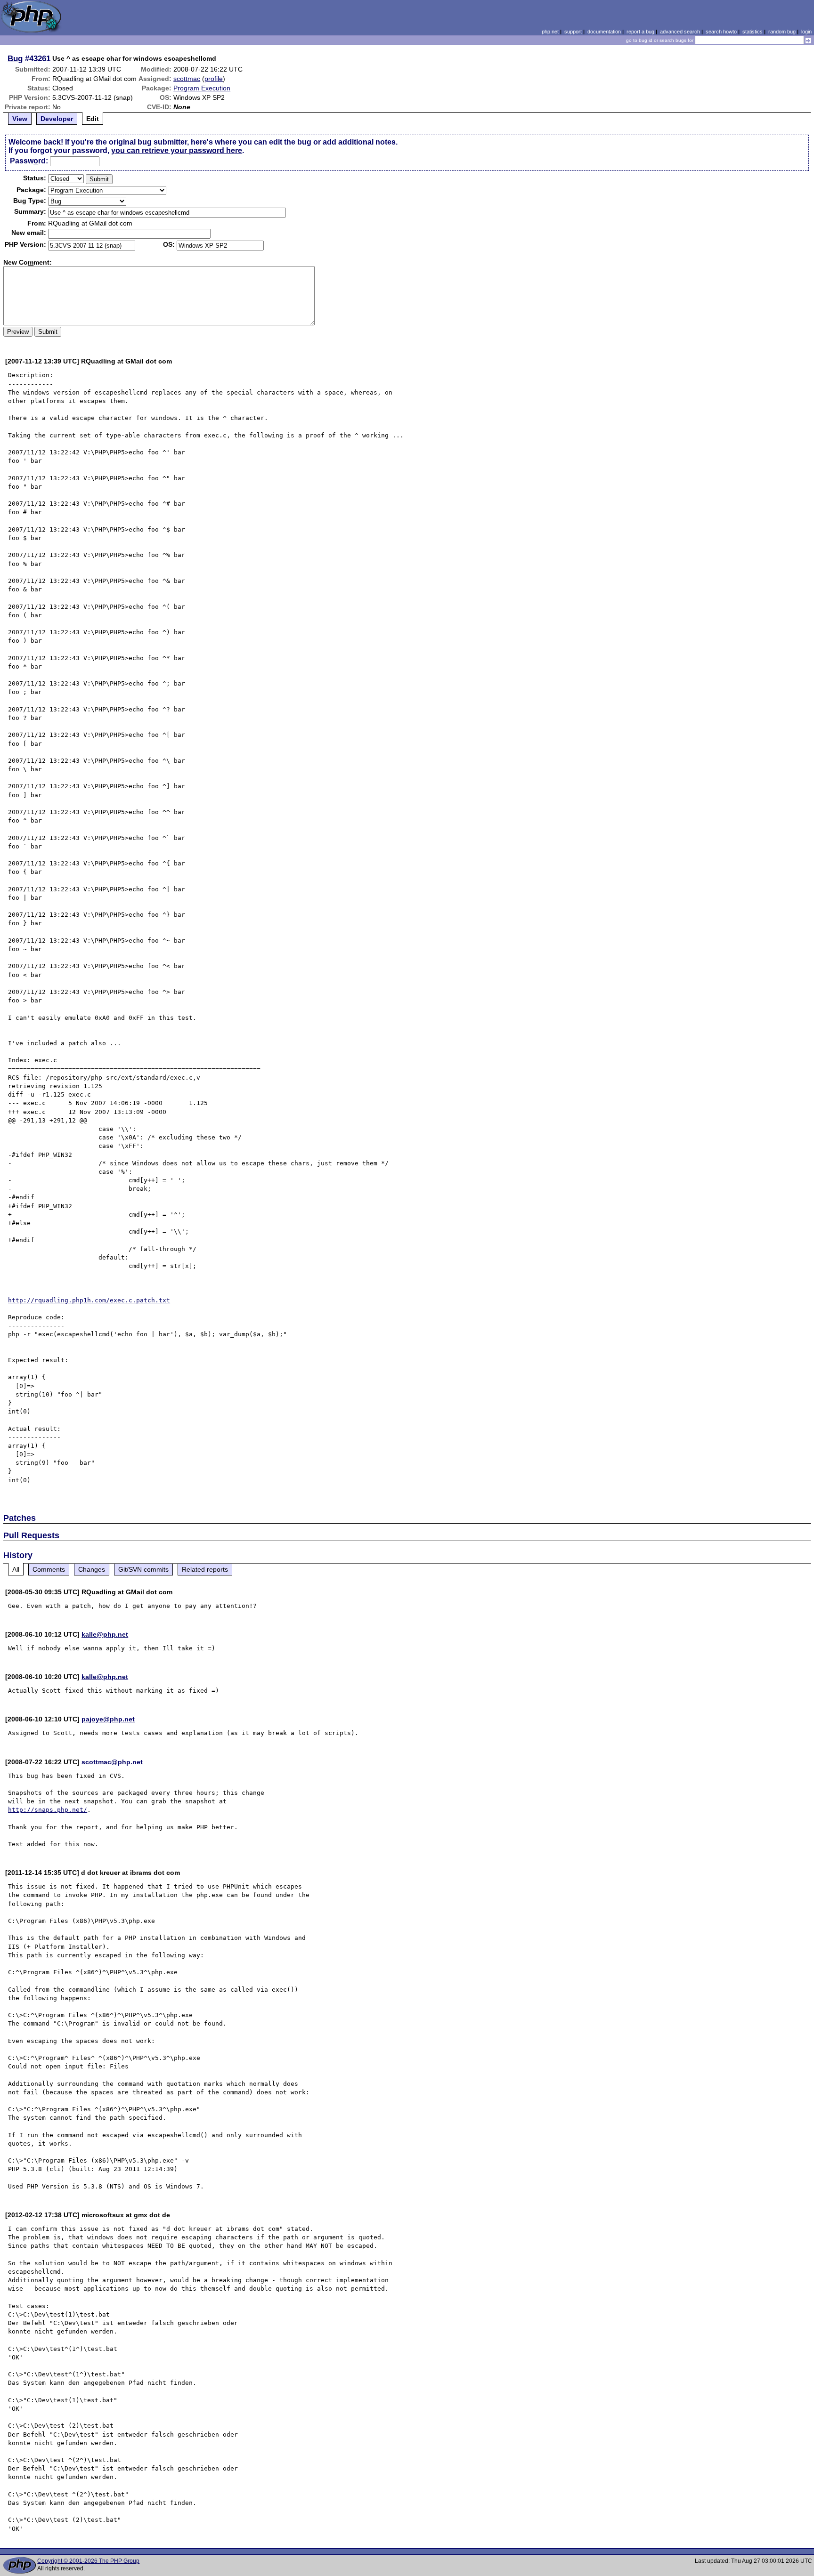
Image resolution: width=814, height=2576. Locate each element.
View (20, 119)
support (573, 32)
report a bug (640, 32)
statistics (753, 32)
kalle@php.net (105, 1634)
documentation (604, 32)
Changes (92, 1569)
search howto (721, 32)
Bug (15, 58)
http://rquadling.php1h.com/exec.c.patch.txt (89, 1300)
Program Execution (202, 88)
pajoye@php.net (108, 1719)
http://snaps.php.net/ (48, 1810)
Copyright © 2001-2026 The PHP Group (88, 2561)
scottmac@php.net (112, 1762)
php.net (550, 32)
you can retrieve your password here (177, 150)
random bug (782, 32)
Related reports (205, 1569)
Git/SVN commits (143, 1569)
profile (214, 79)
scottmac (187, 79)
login (806, 32)
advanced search (680, 32)
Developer (57, 119)
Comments (49, 1569)
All (16, 1569)
